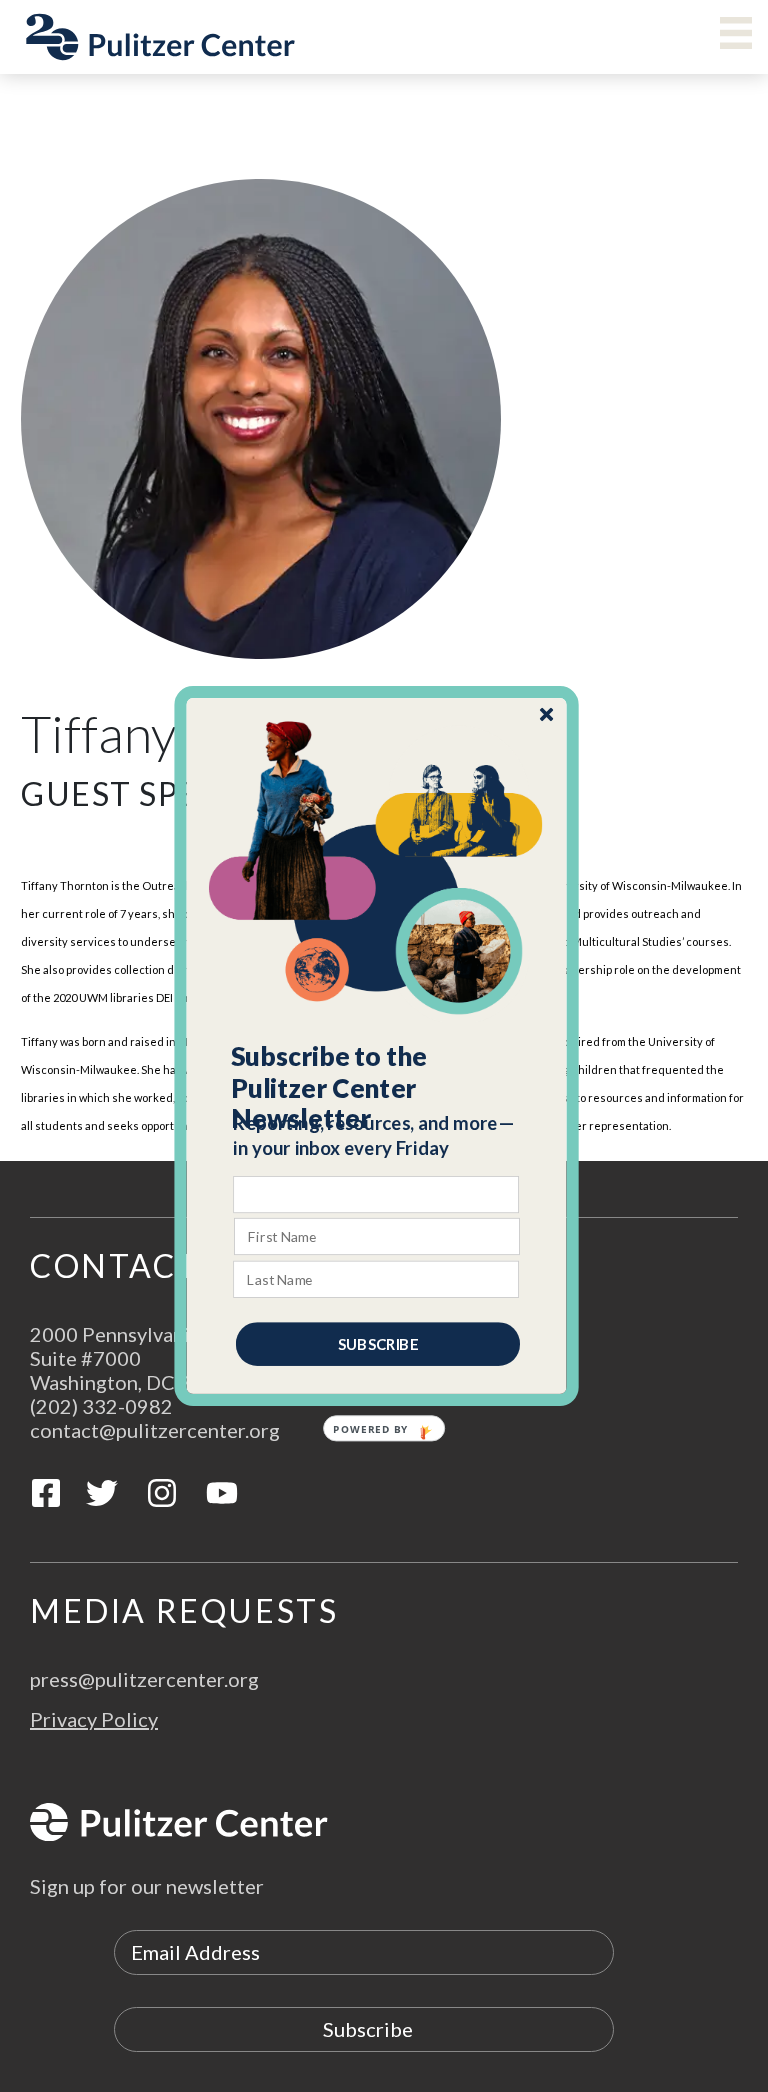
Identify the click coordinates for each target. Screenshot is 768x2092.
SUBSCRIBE (378, 1344)
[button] (377, 1088)
